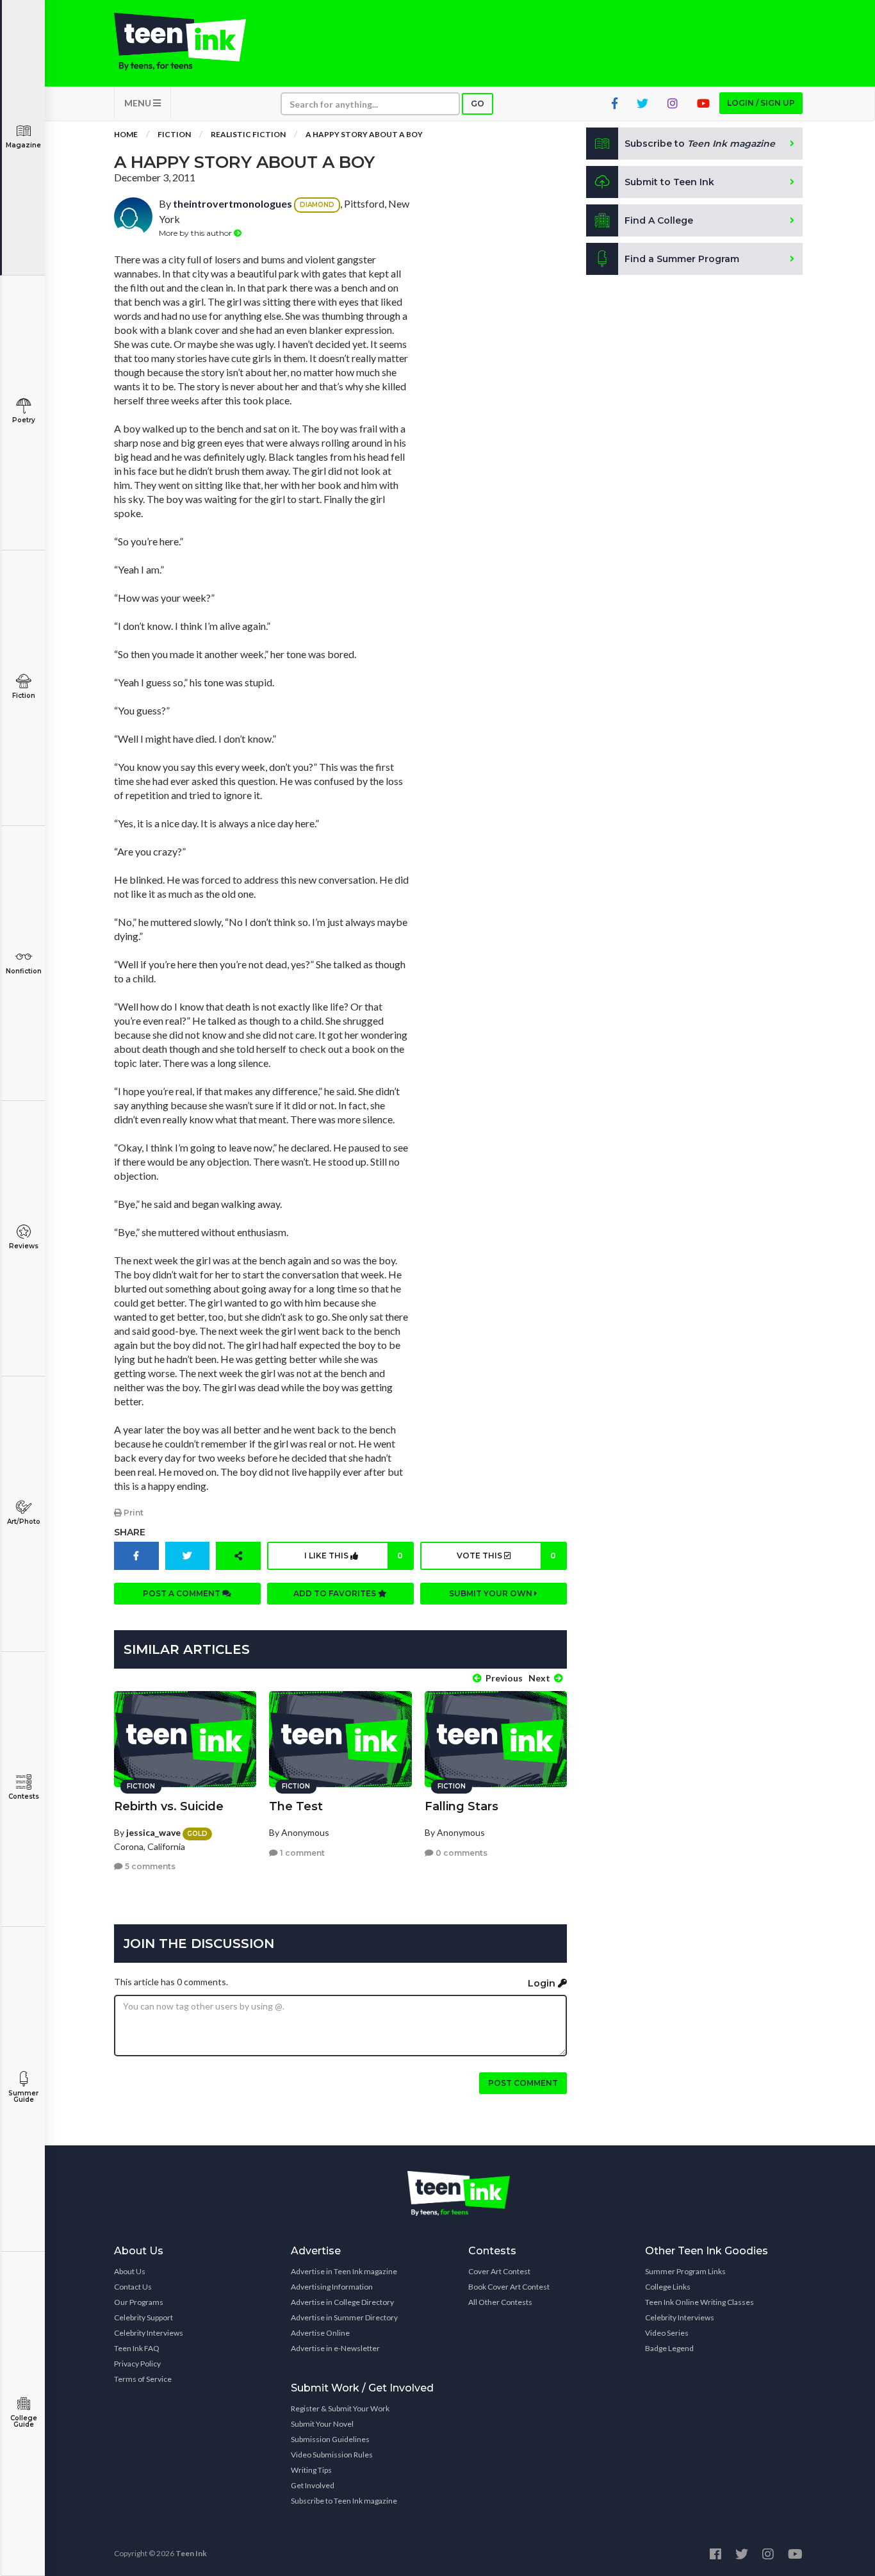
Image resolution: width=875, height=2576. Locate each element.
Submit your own (492, 1593)
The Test (296, 1806)
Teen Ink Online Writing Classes (699, 2302)
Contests (24, 1796)
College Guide (24, 2421)
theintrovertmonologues (233, 203)
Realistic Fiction (248, 134)
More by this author (196, 233)
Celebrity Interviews (149, 2333)
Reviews (24, 1246)
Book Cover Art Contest (509, 2287)
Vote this (506, 1556)
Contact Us (133, 2287)
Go (478, 103)
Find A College (659, 220)
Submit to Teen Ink (669, 182)
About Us (130, 2271)
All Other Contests (500, 2302)
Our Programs (139, 2302)
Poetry (24, 420)
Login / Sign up (761, 103)
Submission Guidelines (330, 2439)
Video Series (667, 2333)
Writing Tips (311, 2470)
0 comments (461, 1853)
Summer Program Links (685, 2271)
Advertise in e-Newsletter (335, 2348)
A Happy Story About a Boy (364, 134)
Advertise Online (320, 2333)
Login (543, 1983)
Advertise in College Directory (342, 2302)
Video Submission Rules (332, 2455)
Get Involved (313, 2485)
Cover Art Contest (499, 2271)
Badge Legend (669, 2348)
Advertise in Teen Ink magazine (344, 2271)
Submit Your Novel (322, 2424)
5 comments (149, 1866)
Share (130, 1532)
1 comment (301, 1853)
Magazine (23, 145)
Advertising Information (332, 2287)
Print (133, 1513)
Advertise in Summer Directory (344, 2317)
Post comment (523, 2083)
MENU (139, 103)
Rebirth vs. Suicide (169, 1806)
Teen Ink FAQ (137, 2348)
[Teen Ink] (193, 42)
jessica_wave (153, 1832)
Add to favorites (336, 1593)
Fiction (24, 696)
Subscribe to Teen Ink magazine (344, 2501)
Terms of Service (143, 2379)
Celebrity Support (143, 2317)
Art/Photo (24, 1522)
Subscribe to (700, 144)
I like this (354, 1556)
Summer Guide (23, 2096)
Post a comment (183, 1593)
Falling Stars (462, 1806)
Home (126, 134)
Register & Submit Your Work (340, 2408)
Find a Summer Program (682, 259)
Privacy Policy (137, 2364)
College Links (668, 2287)
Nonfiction (24, 971)
